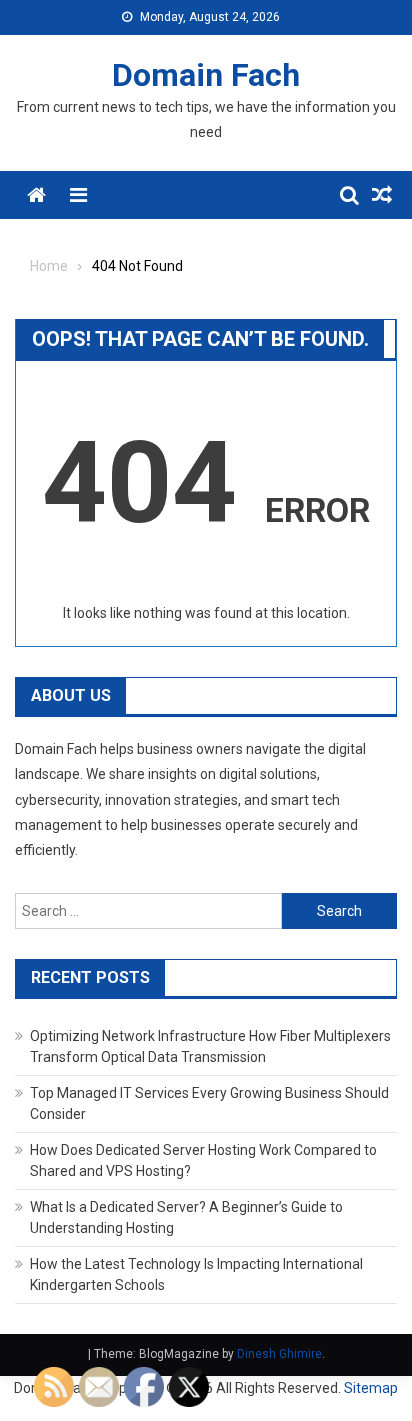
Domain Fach (206, 75)
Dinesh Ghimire (279, 1354)
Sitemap (371, 1388)
